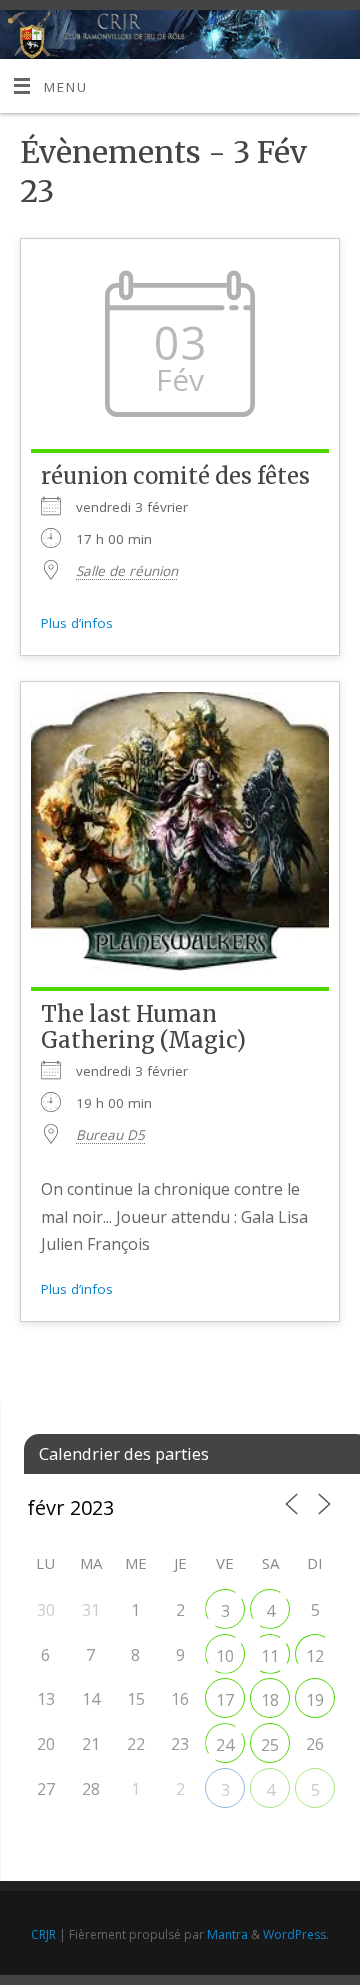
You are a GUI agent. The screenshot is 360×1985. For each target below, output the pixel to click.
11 (270, 1656)
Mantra (227, 1934)
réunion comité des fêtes (175, 476)
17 (225, 1700)
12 (315, 1656)
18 (270, 1700)
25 (270, 1745)
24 (225, 1745)
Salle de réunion (127, 571)
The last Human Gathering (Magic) (143, 1027)
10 (225, 1656)
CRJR (43, 1934)
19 (315, 1700)
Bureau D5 (110, 1135)
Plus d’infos (77, 623)
